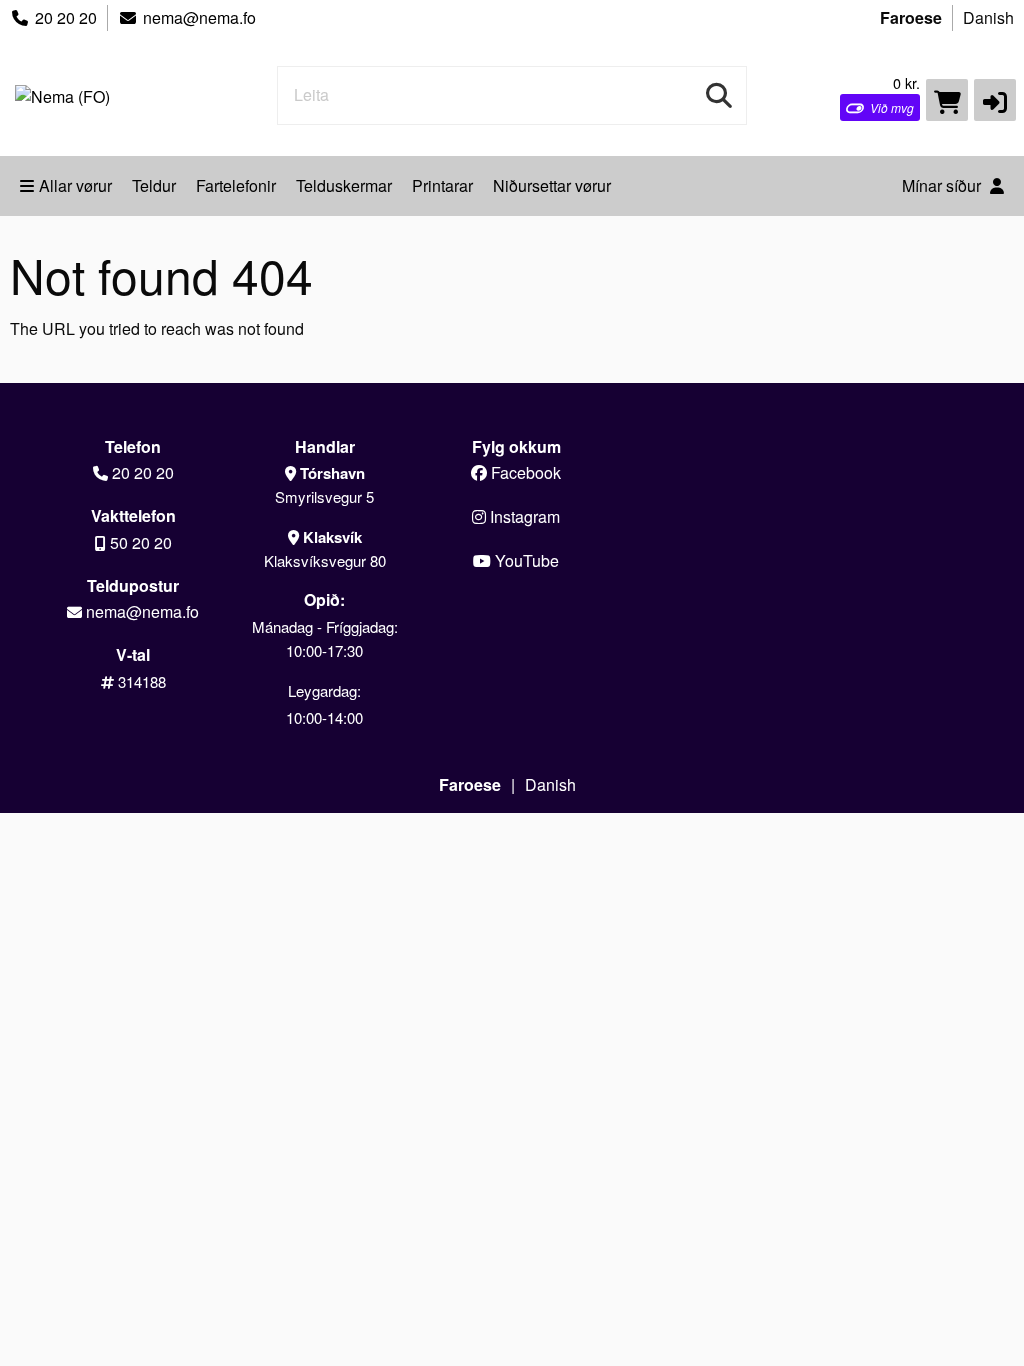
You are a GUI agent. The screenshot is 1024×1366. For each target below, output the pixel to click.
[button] (995, 100)
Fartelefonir (236, 185)
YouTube (525, 560)
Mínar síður (943, 185)
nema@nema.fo (199, 17)
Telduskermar (344, 185)
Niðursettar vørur (552, 185)
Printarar (442, 185)
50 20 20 (141, 542)
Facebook (524, 472)
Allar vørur (75, 185)
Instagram (523, 516)
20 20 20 (66, 17)
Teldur (154, 185)
